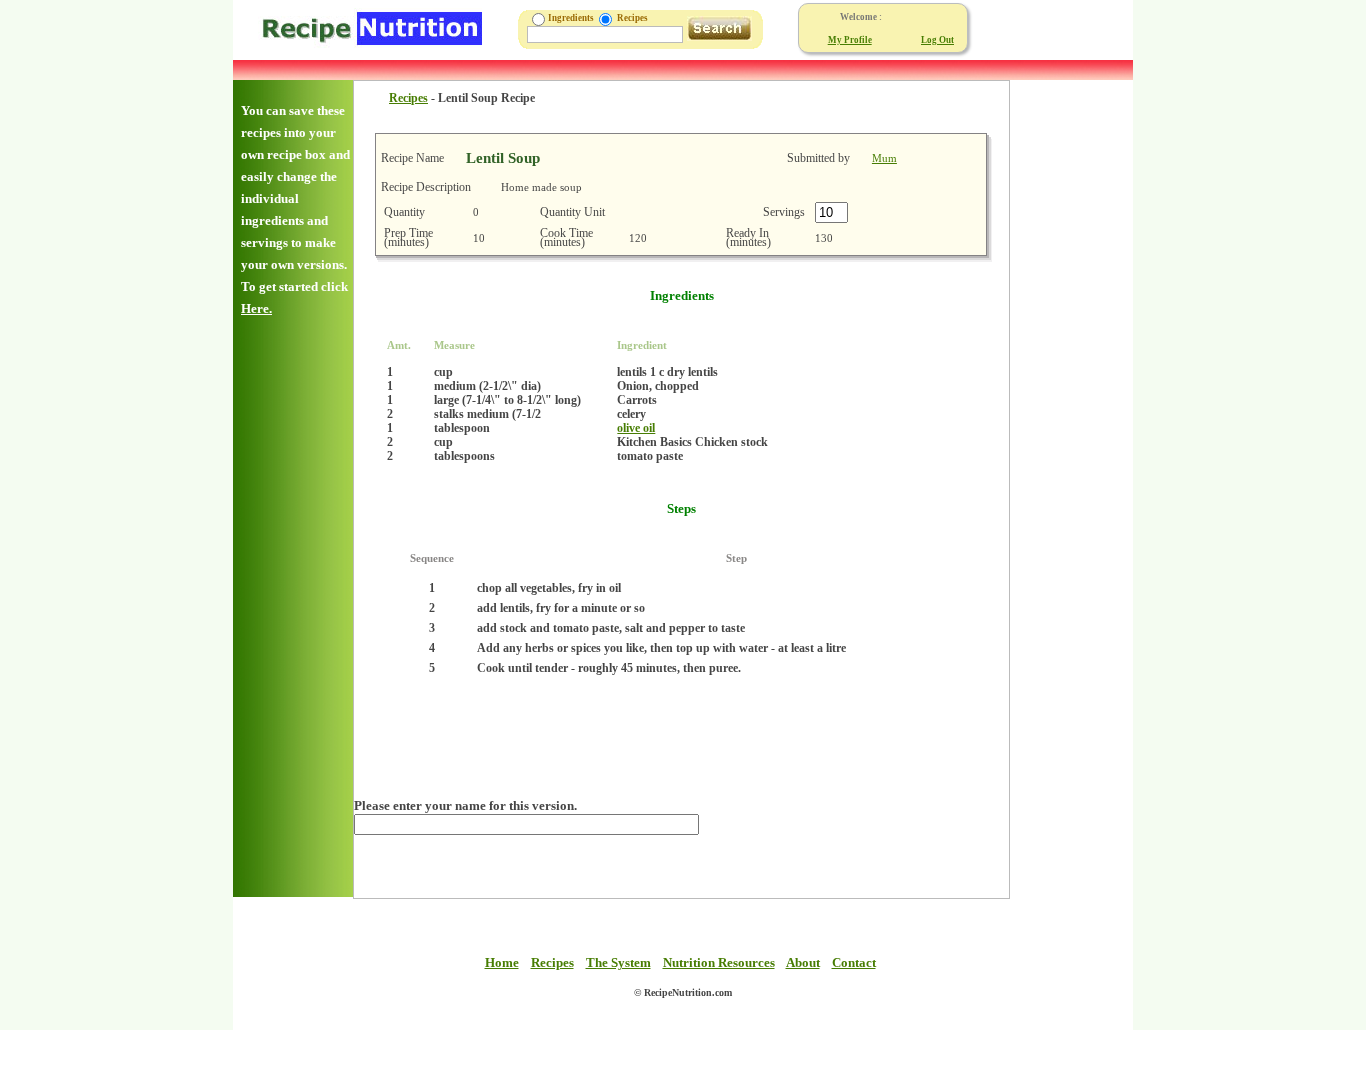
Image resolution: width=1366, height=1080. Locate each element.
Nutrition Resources (719, 962)
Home (502, 962)
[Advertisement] (1070, 380)
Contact (854, 962)
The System (618, 962)
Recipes (408, 98)
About (803, 962)
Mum (884, 158)
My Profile (850, 40)
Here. (256, 308)
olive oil (636, 428)
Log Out (937, 40)
